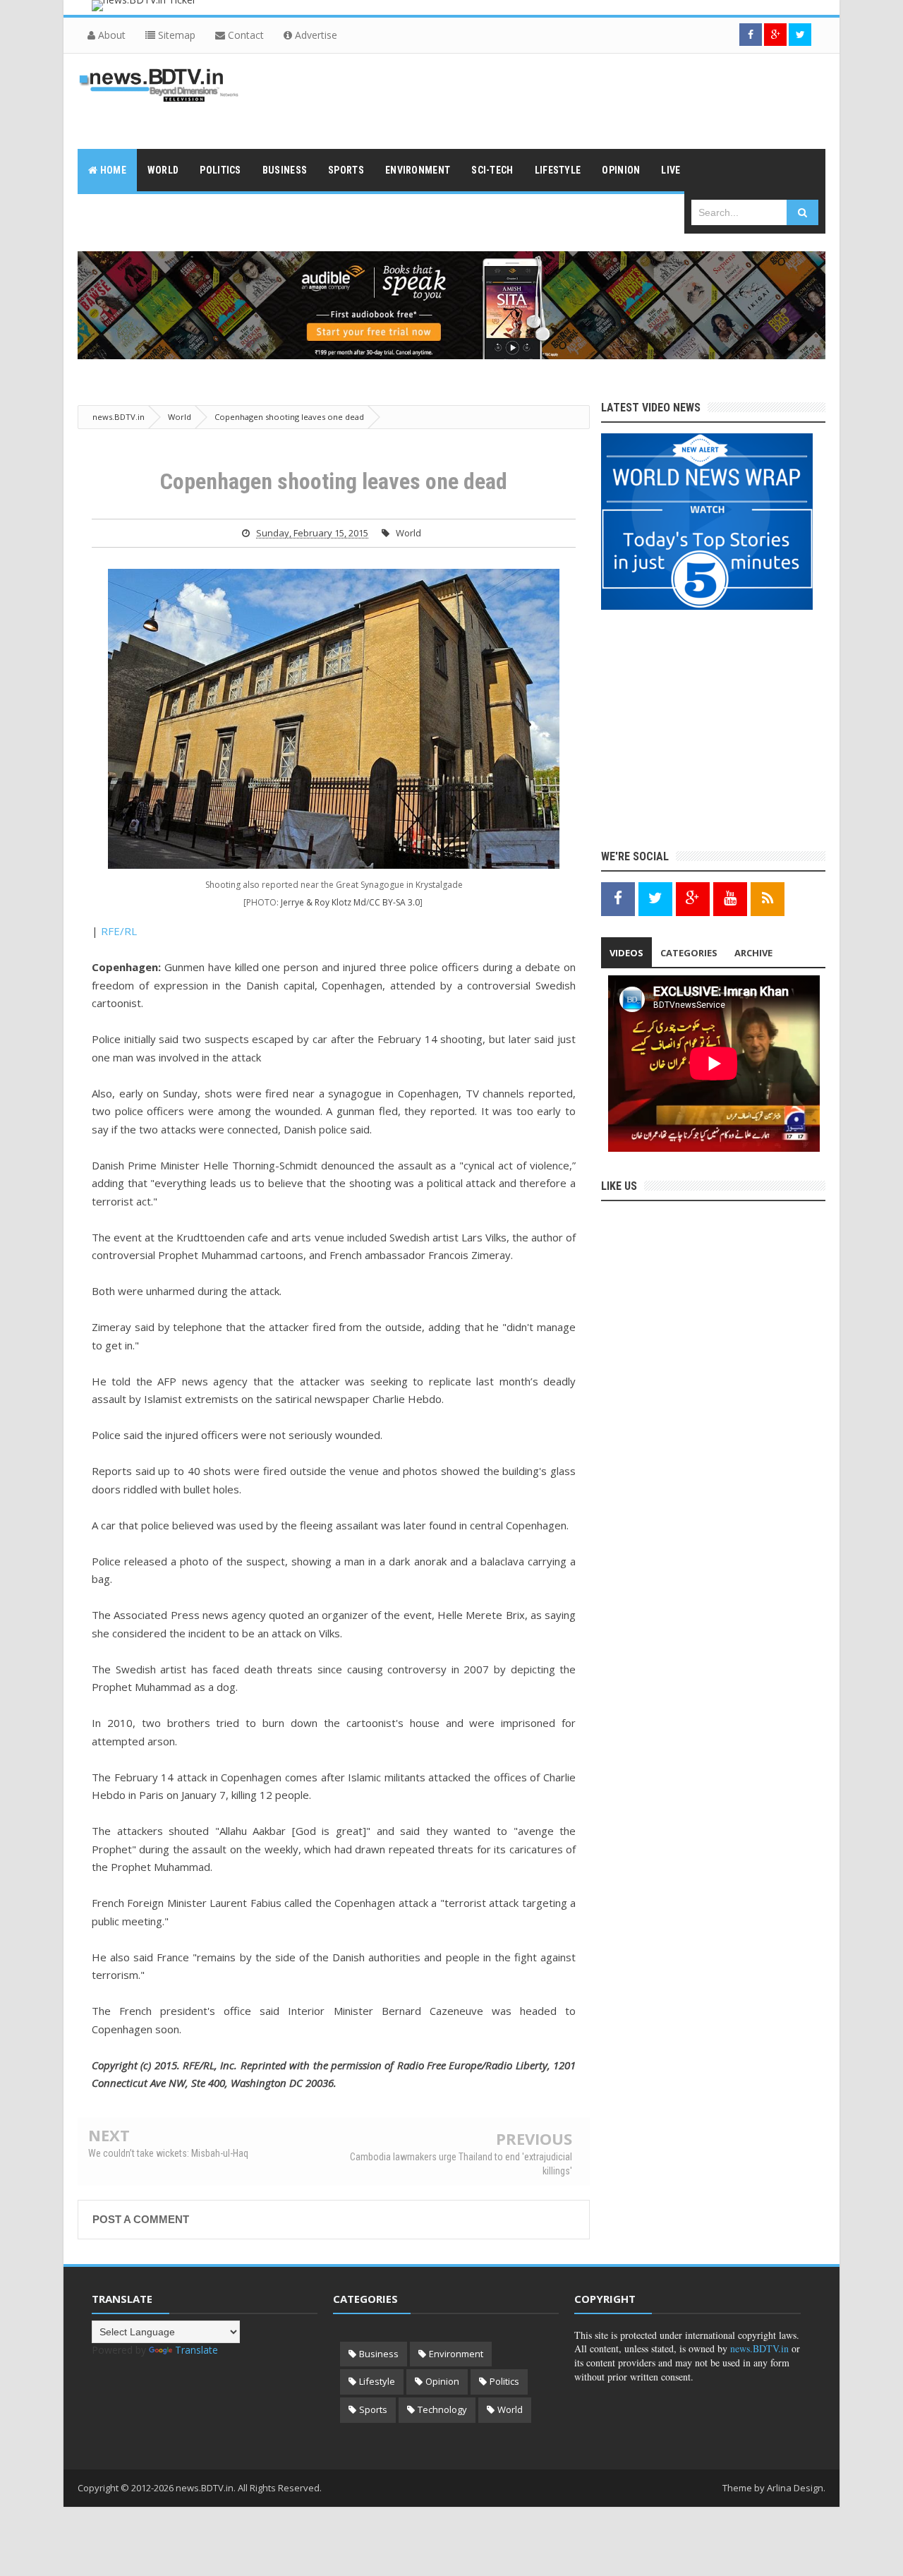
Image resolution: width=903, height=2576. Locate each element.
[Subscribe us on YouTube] (730, 898)
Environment (456, 2354)
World (408, 533)
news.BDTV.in (759, 2348)
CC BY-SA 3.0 (394, 902)
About (110, 35)
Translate (196, 2350)
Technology (442, 2409)
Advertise (315, 35)
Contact (244, 35)
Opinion (442, 2381)
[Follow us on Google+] (775, 35)
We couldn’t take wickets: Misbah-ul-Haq (168, 2153)
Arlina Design (795, 2488)
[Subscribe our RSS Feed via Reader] (768, 898)
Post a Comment (141, 2219)
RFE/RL (119, 931)
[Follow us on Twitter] (800, 35)
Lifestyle (377, 2381)
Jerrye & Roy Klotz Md (323, 902)
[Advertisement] (569, 100)
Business (379, 2354)
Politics (504, 2381)
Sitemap (175, 35)
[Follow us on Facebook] (751, 35)
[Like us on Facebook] (618, 898)
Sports (373, 2409)
